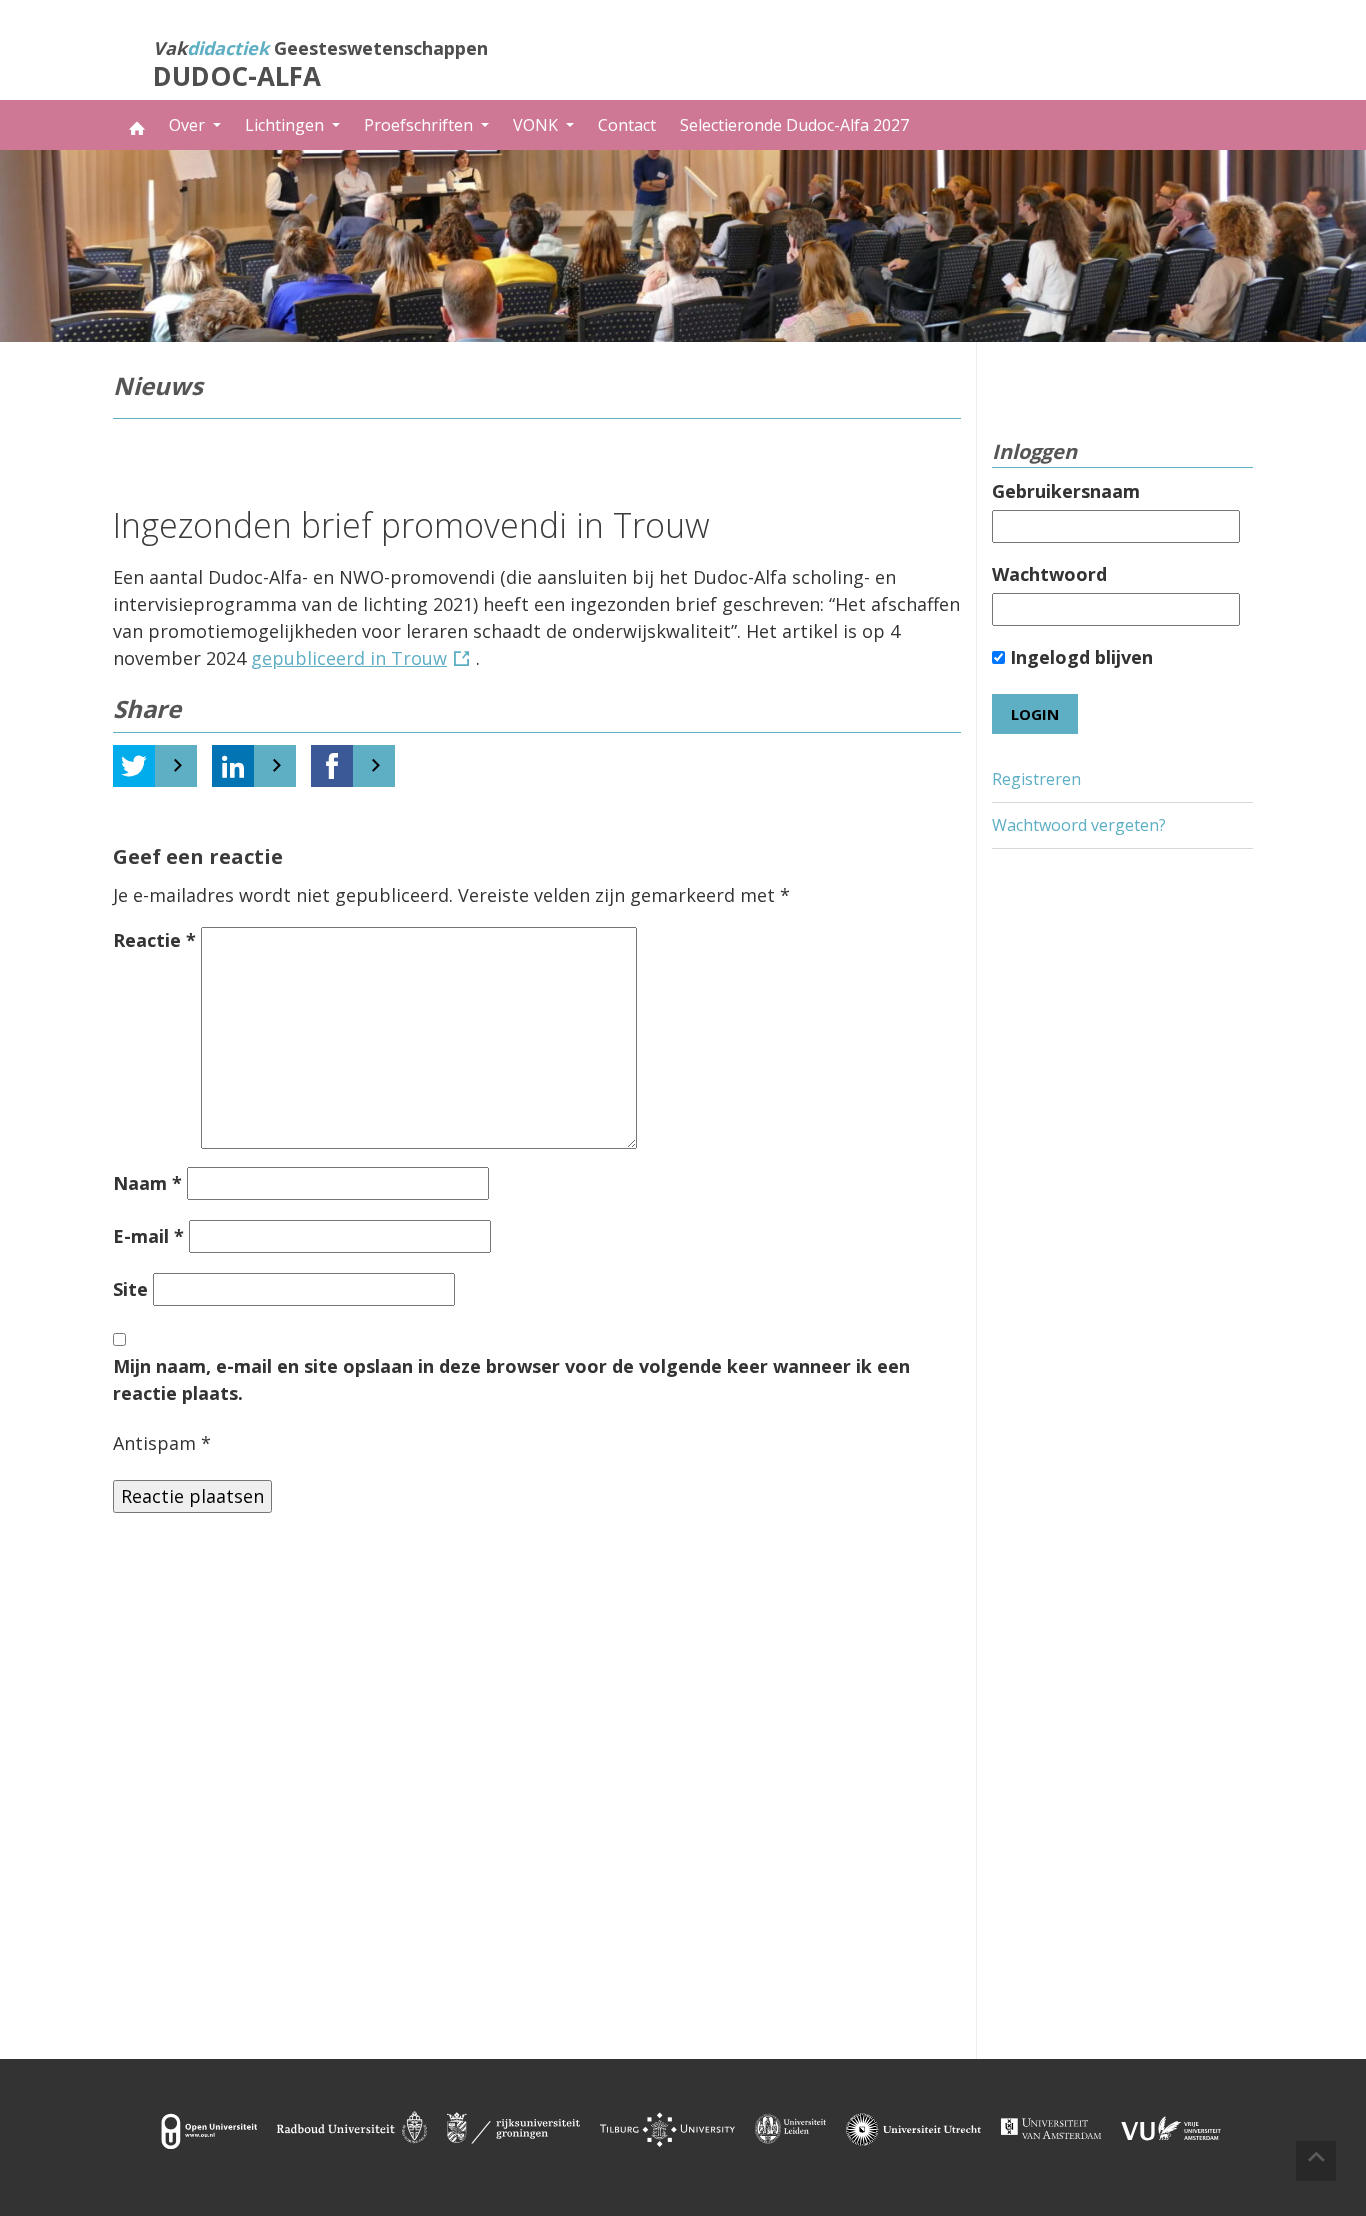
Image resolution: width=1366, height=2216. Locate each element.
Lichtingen (286, 125)
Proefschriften (420, 125)
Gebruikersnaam (1066, 491)
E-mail (148, 1236)
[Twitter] (134, 766)
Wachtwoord (1049, 574)
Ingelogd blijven (1079, 657)
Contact (627, 125)
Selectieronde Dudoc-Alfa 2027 (794, 125)
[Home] (135, 125)
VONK (537, 125)
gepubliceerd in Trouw (349, 658)
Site (130, 1289)
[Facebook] (332, 766)
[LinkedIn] (233, 766)
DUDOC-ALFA (237, 76)
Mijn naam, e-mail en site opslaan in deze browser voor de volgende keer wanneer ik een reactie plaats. (511, 1379)
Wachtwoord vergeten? (1079, 825)
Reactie (154, 940)
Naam (147, 1183)
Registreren (1036, 779)
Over (189, 125)
